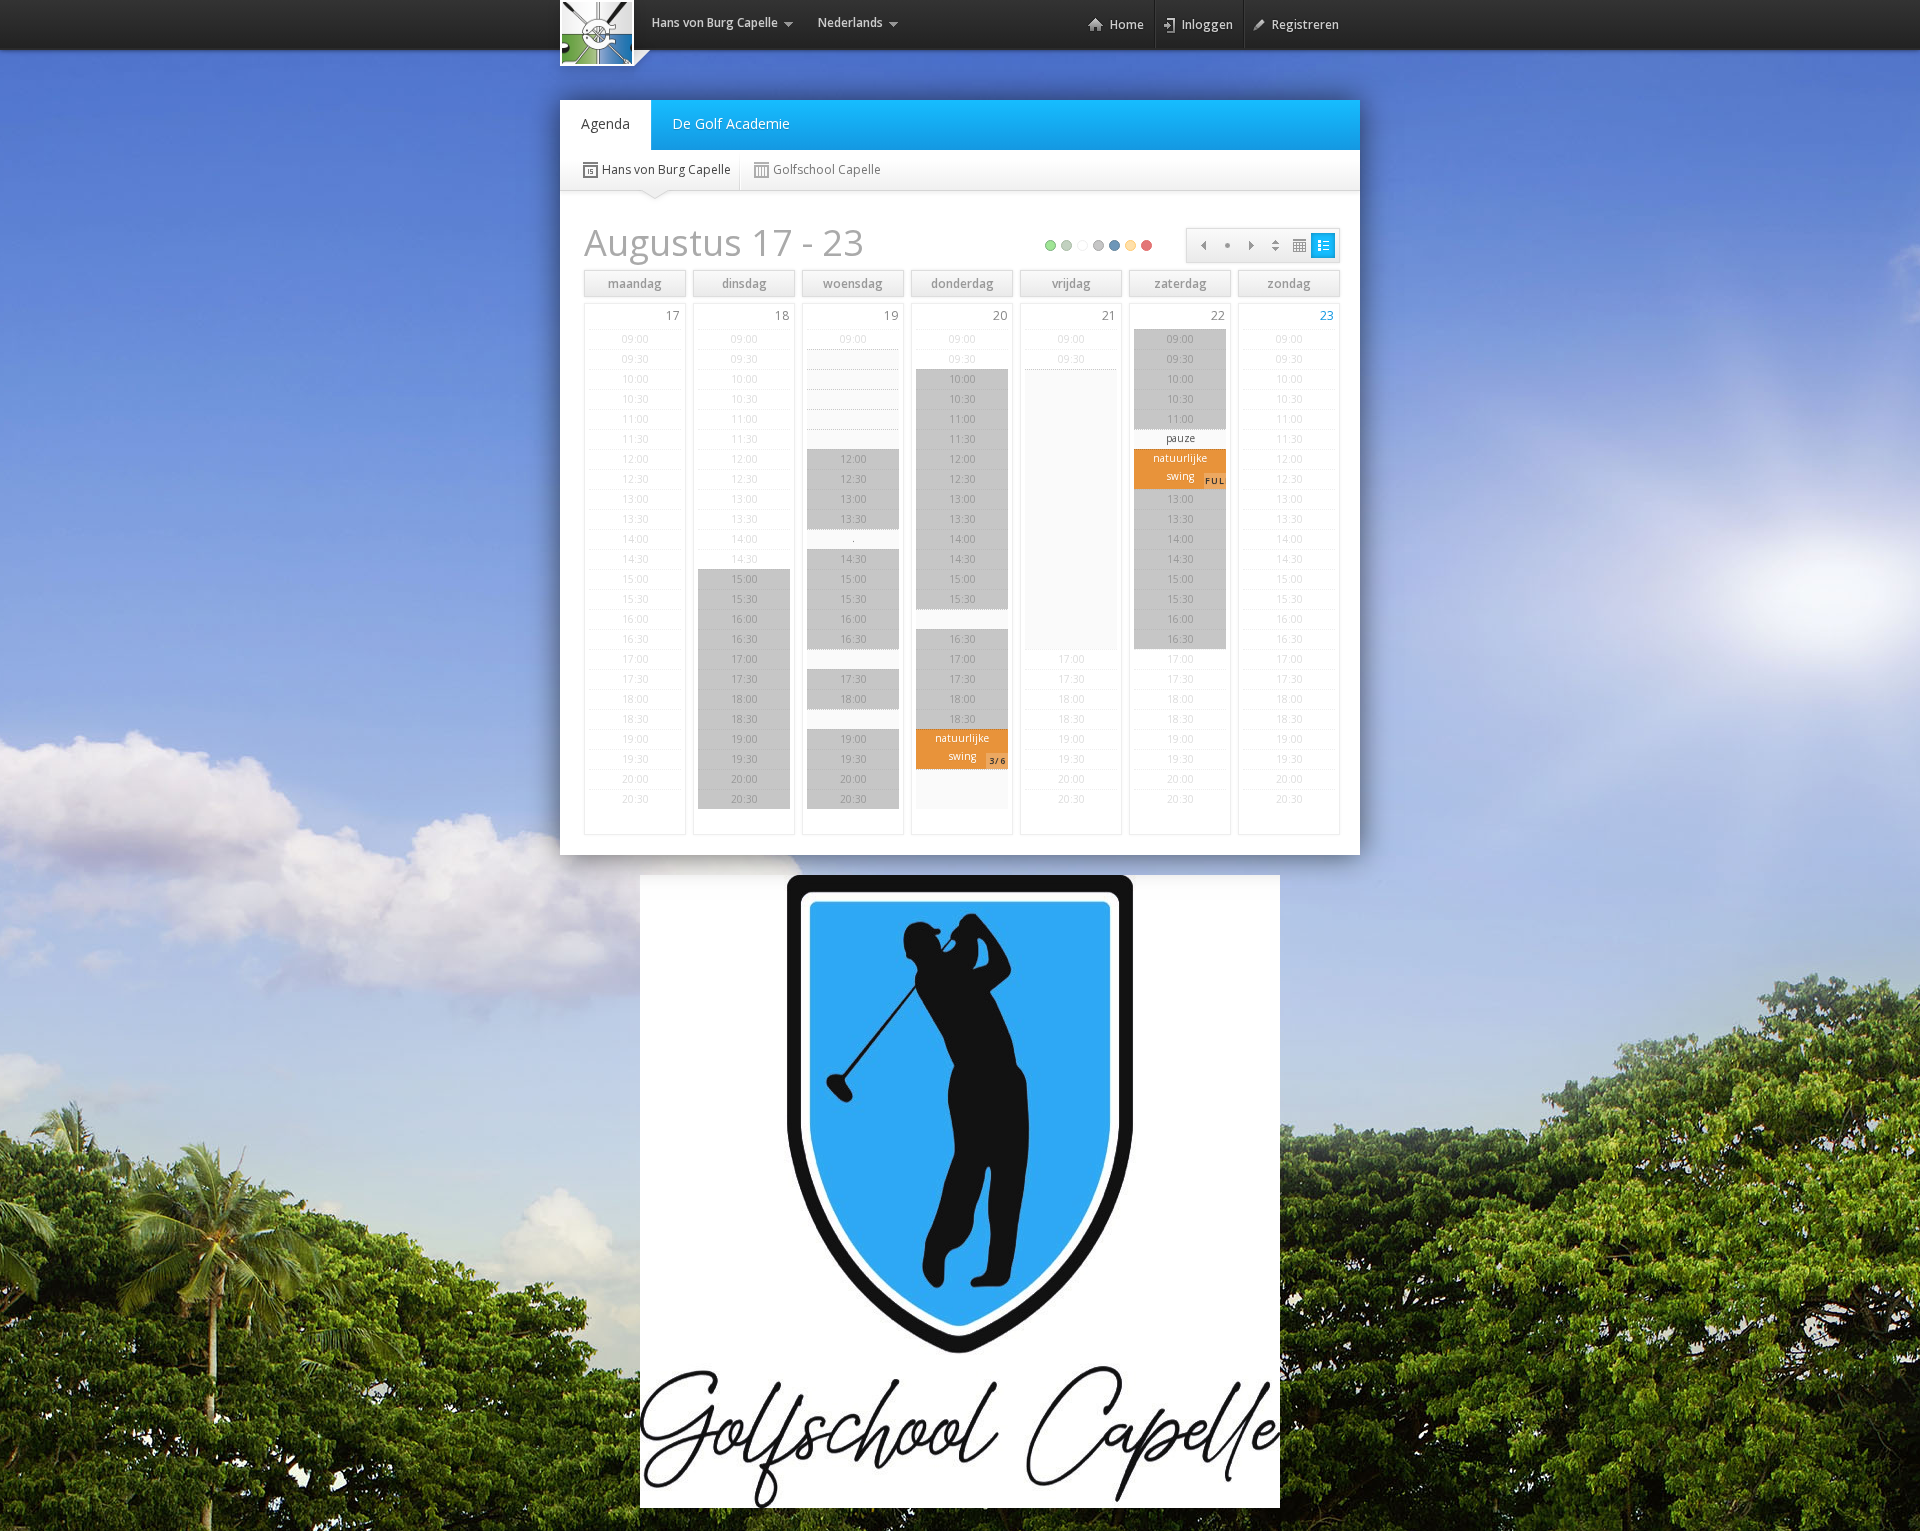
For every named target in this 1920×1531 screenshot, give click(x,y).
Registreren (1305, 24)
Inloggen (1207, 24)
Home (1127, 24)
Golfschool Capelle (827, 169)
